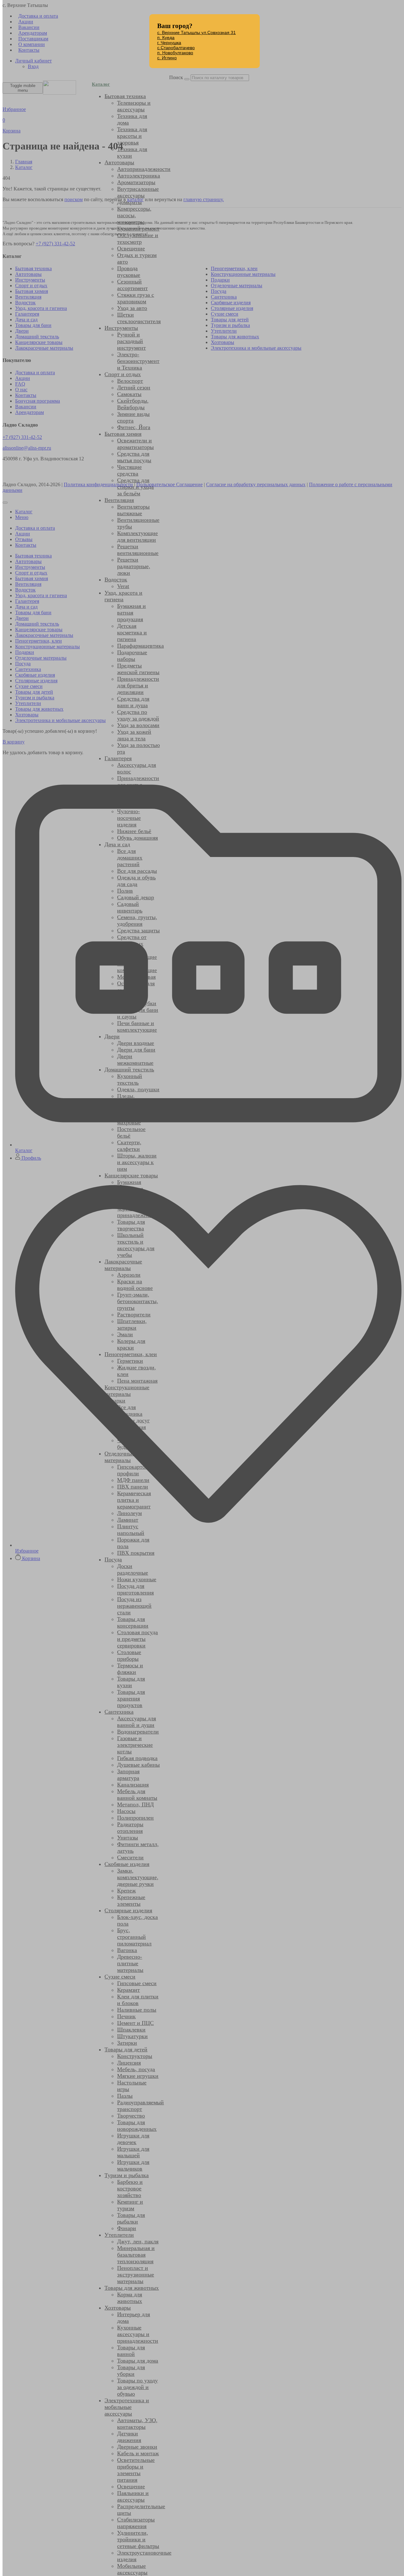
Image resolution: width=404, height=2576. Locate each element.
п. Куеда (166, 38)
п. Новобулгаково (175, 53)
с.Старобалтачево (176, 48)
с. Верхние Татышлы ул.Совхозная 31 (196, 32)
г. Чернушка (169, 43)
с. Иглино (167, 58)
